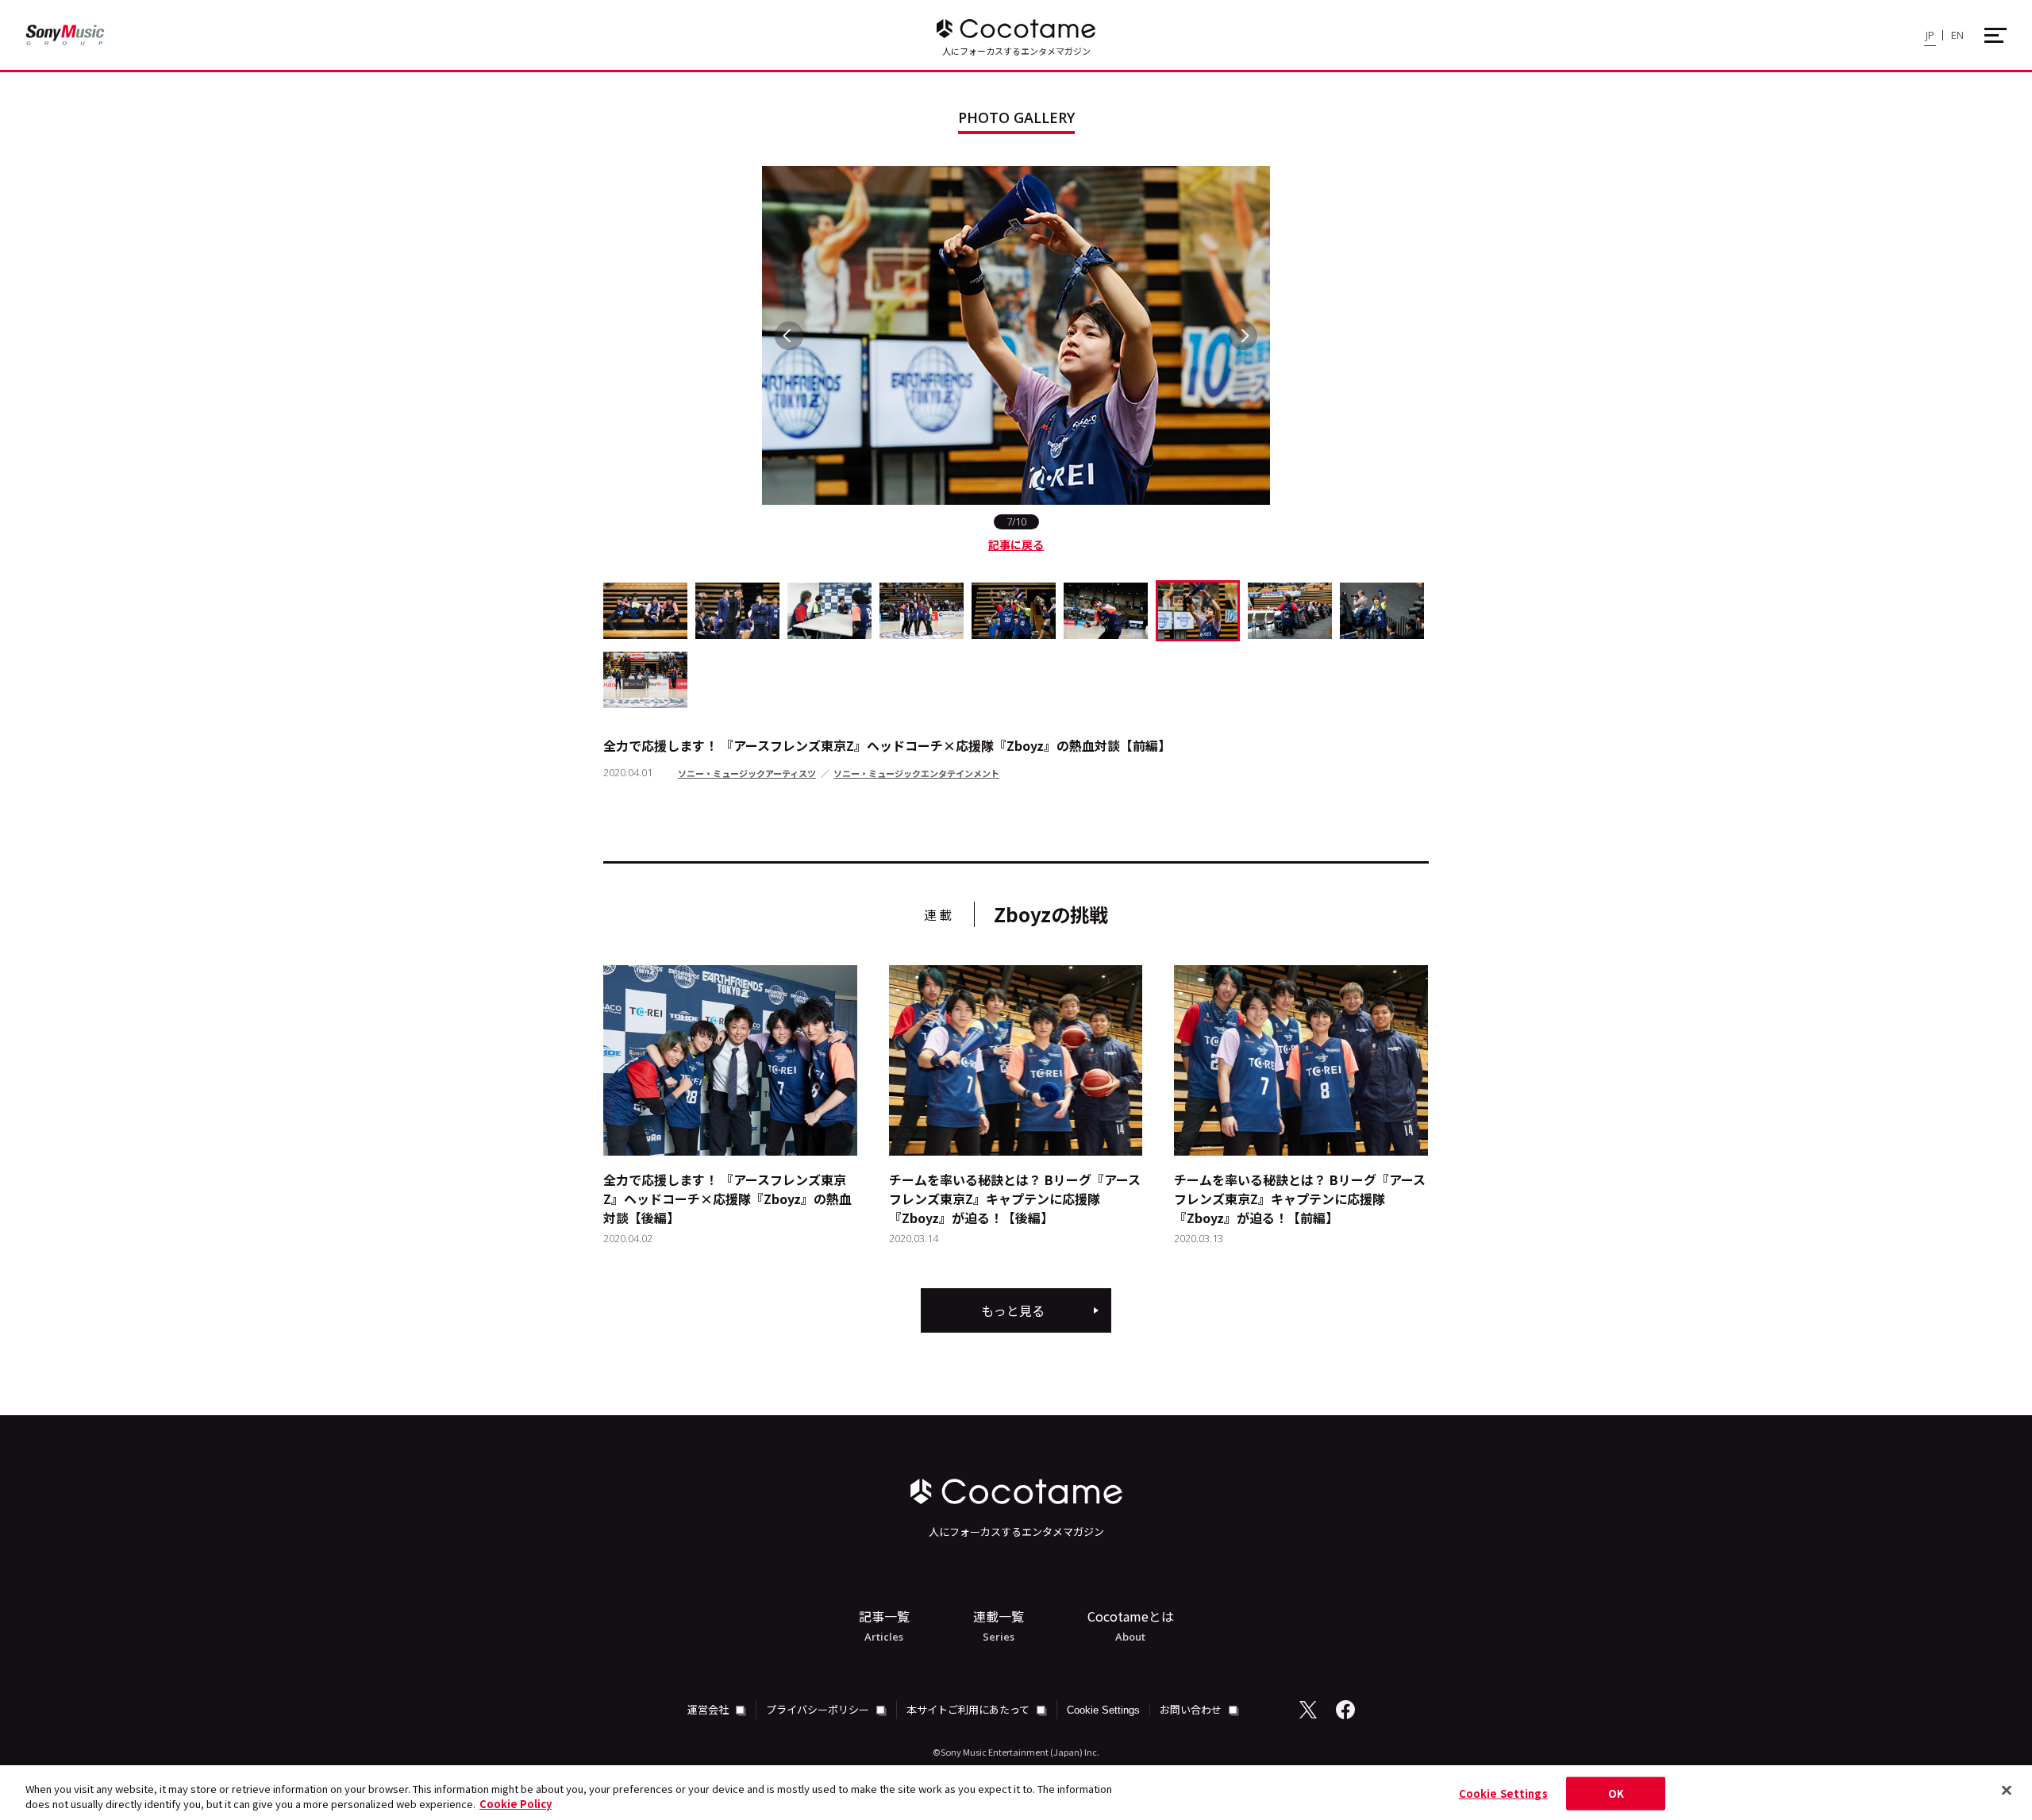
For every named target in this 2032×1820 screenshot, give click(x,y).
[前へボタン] (789, 336)
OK (1616, 1793)
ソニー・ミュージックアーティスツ (747, 773)
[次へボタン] (1243, 336)
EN (1957, 35)
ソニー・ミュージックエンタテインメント (916, 773)
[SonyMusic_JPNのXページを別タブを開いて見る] (1308, 1710)
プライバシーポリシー (819, 1709)
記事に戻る (1016, 544)
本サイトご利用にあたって (969, 1709)
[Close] (2007, 1791)
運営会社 (709, 1709)
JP (1930, 35)
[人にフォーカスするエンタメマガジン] (1016, 29)
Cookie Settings (1103, 1710)
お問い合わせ (1192, 1709)
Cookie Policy (516, 1804)
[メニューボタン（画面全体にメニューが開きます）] (1995, 35)
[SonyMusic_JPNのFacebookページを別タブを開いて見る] (1345, 1710)
